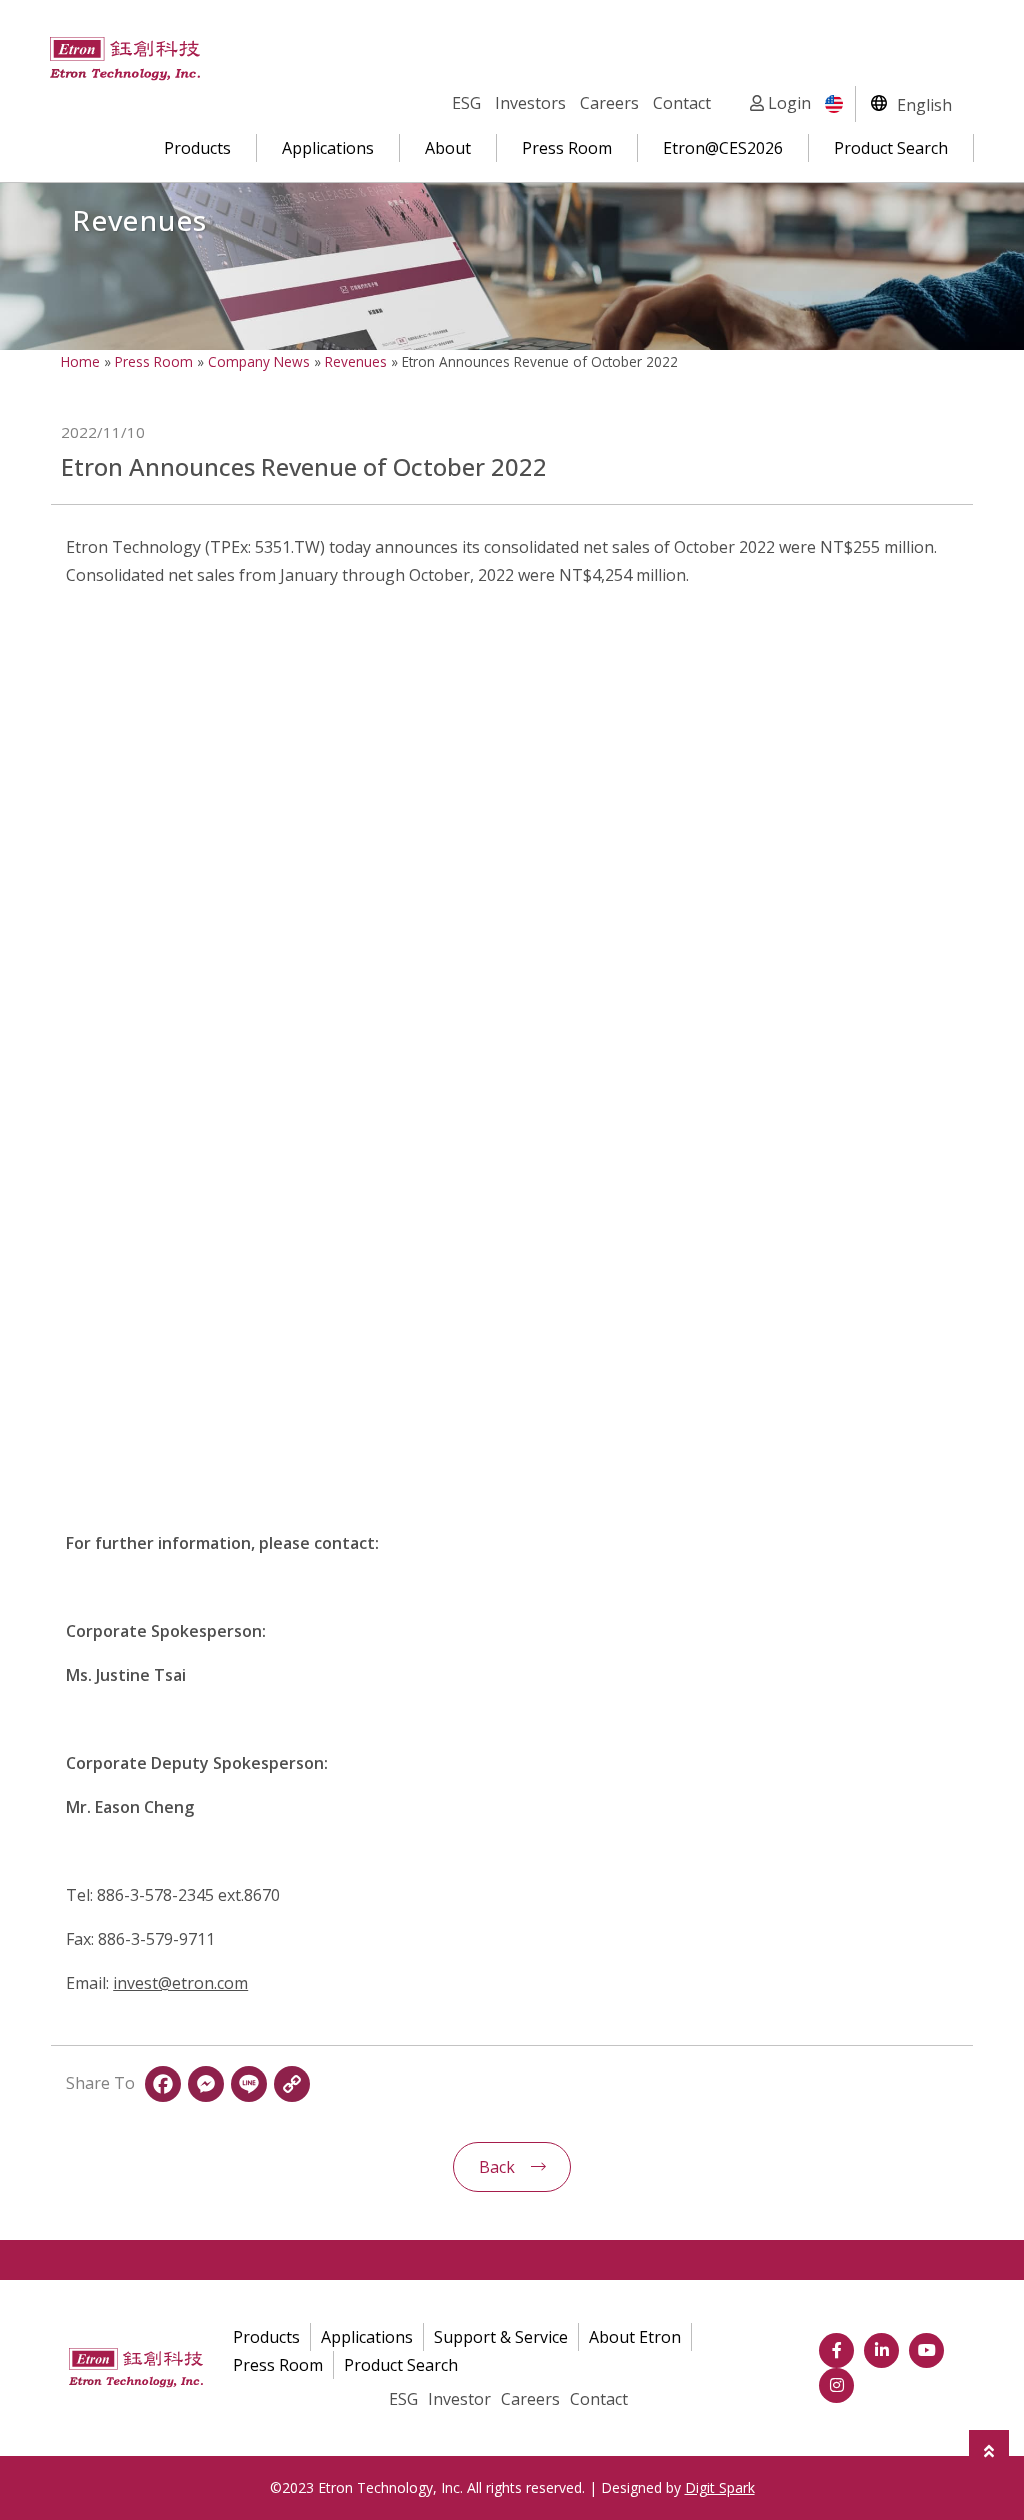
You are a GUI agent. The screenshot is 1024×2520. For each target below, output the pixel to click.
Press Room (567, 148)
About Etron (635, 2337)
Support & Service (501, 2337)
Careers (609, 103)
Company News (259, 361)
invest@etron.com (180, 1983)
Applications (328, 148)
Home (80, 361)
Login (787, 103)
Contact (682, 103)
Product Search (891, 148)
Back (497, 2167)
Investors (530, 103)
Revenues (356, 361)
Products (197, 148)
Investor (459, 2399)
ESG (466, 103)
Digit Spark (720, 2487)
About (448, 148)
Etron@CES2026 (723, 148)
